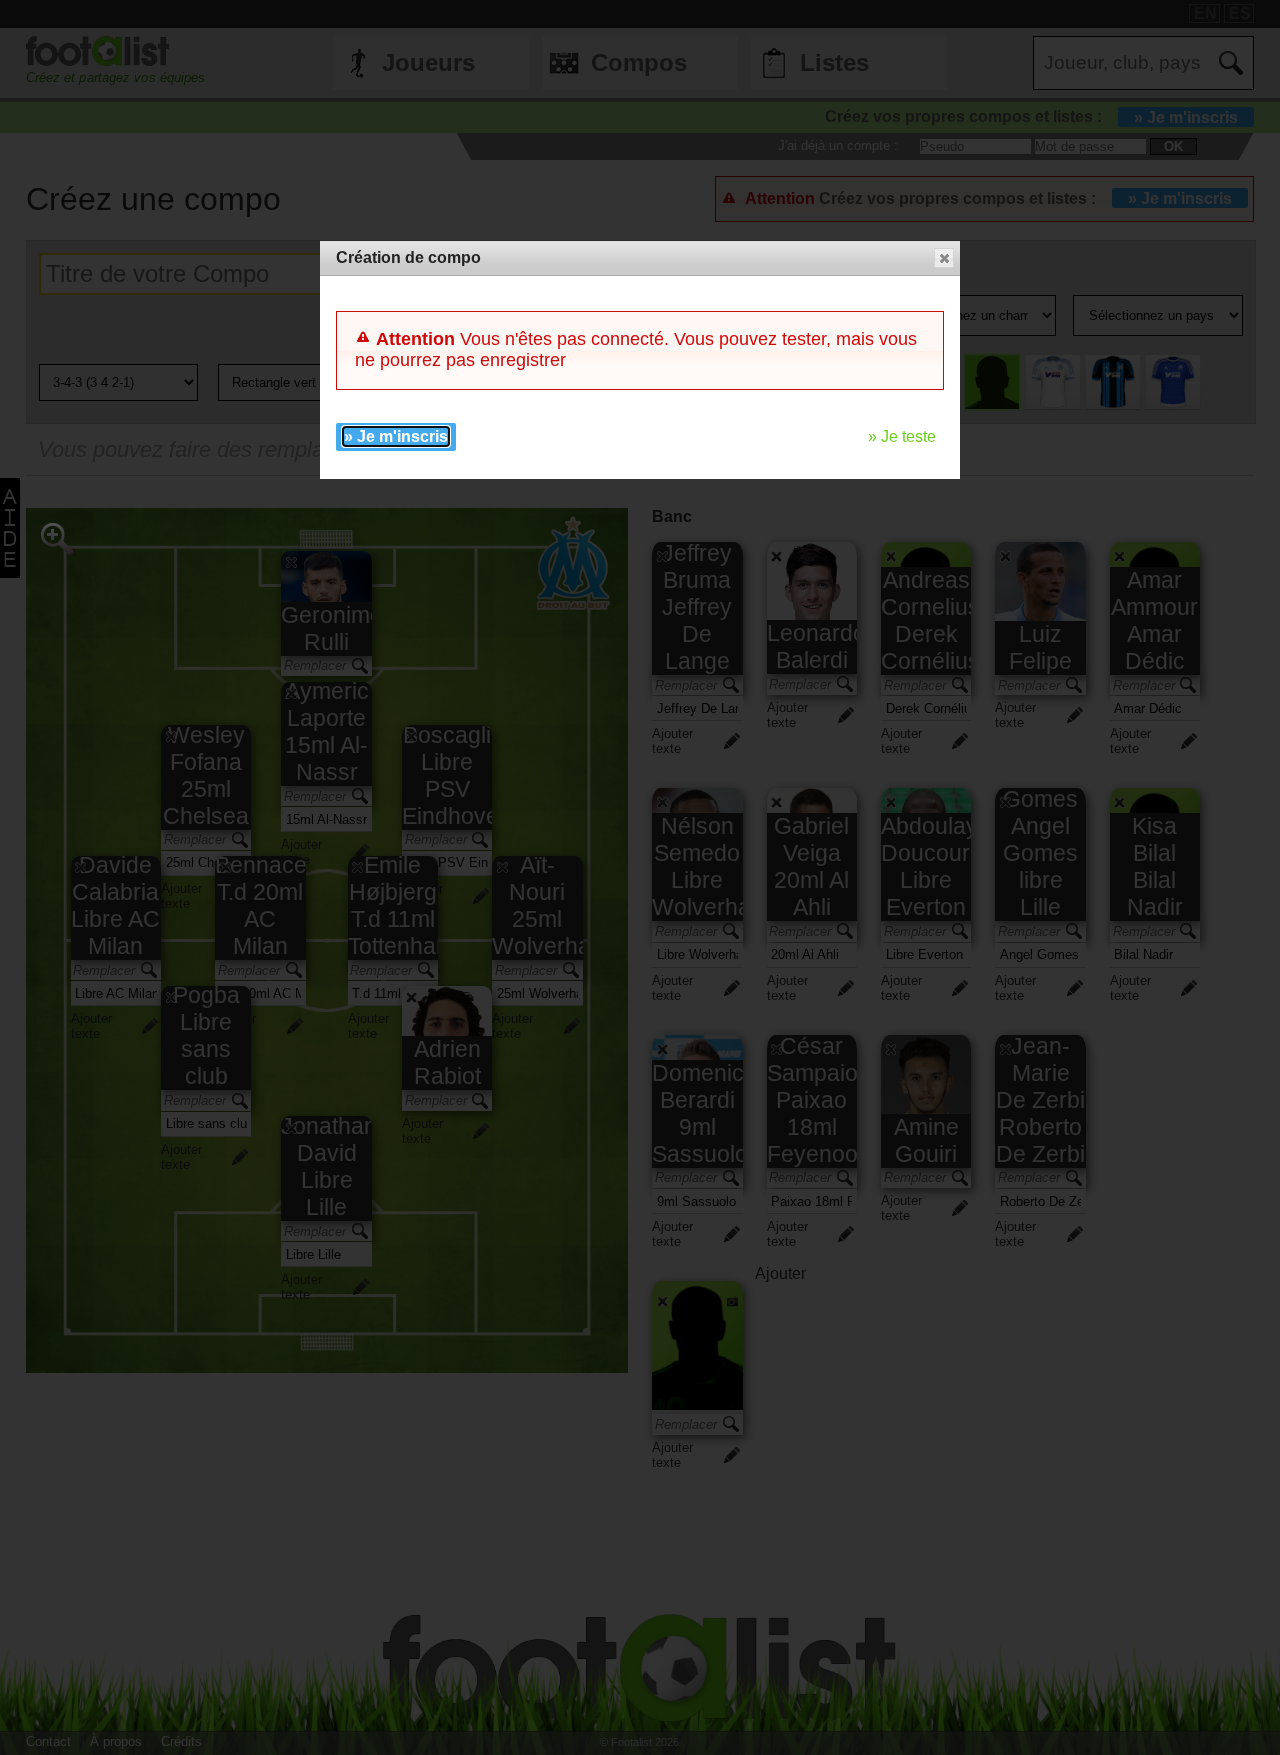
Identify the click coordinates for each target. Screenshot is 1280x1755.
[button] (944, 258)
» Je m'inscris (396, 436)
